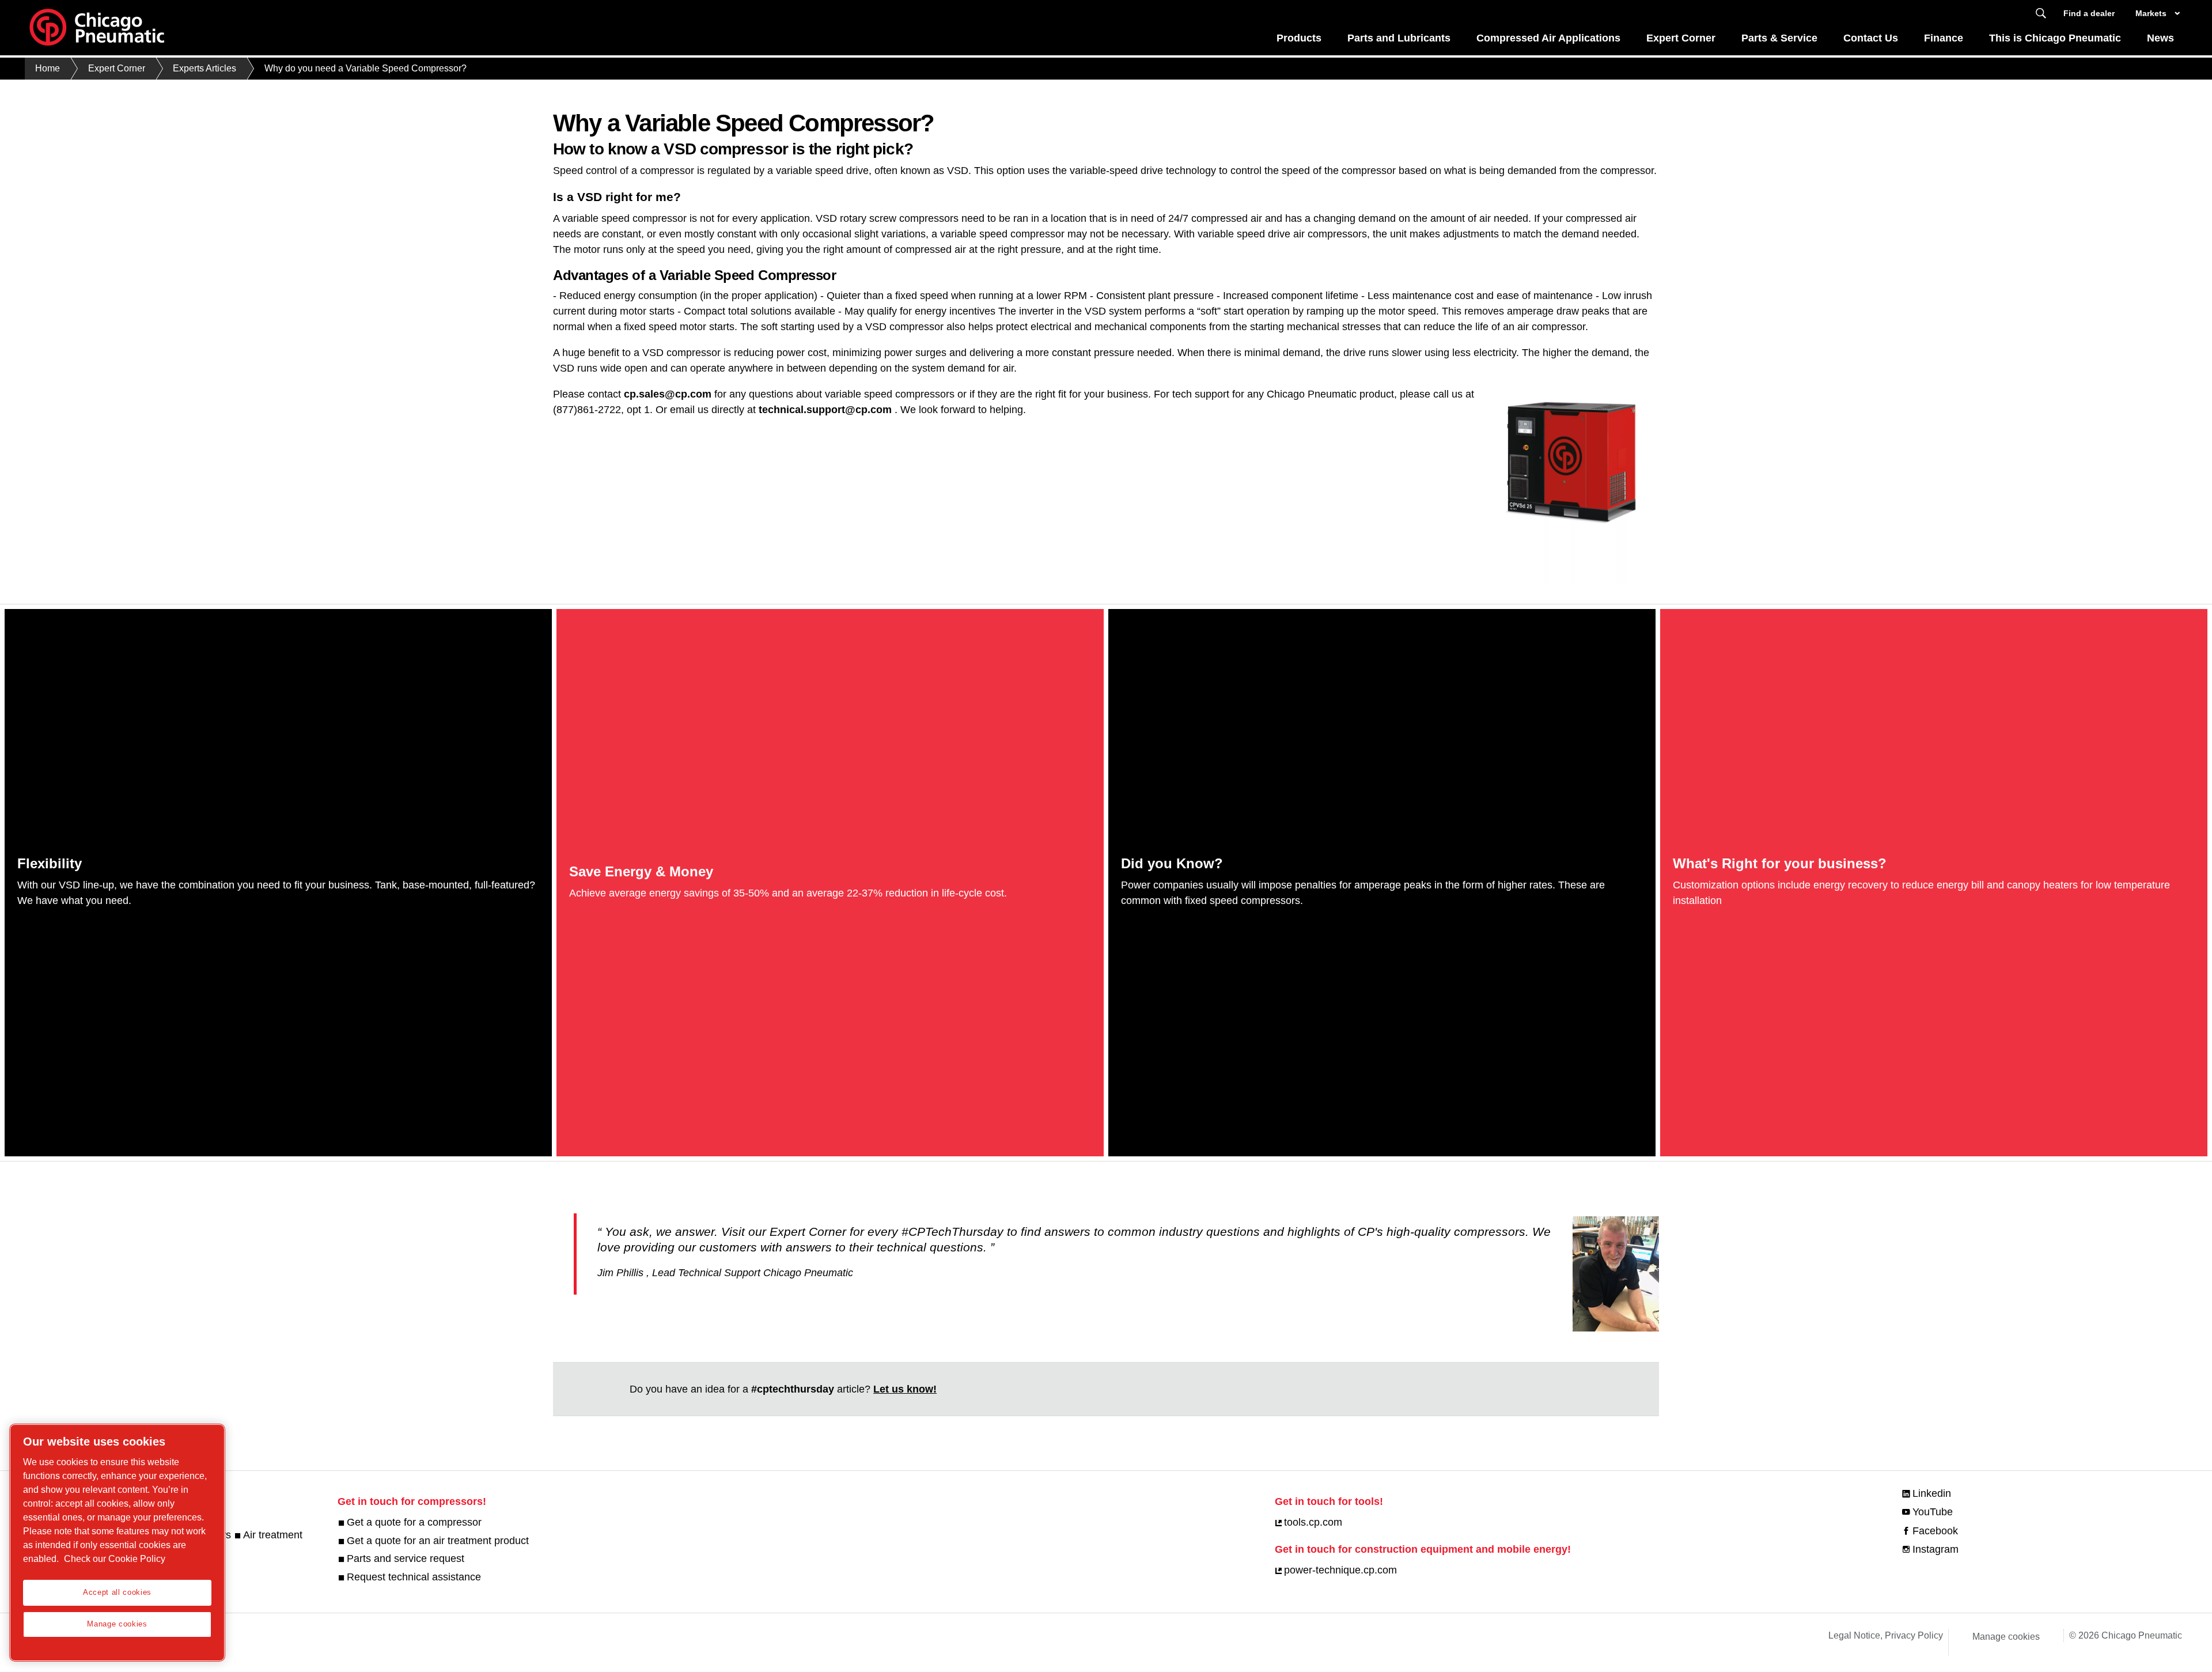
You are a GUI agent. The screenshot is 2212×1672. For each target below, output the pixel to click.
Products (1299, 38)
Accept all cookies (117, 1592)
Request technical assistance (414, 1577)
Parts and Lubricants (1399, 38)
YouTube (1933, 1512)
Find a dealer (2089, 13)
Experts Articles (204, 68)
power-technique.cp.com (1340, 1570)
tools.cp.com (1313, 1522)
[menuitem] (1299, 41)
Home (48, 68)
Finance (1944, 38)
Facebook (1935, 1531)
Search (2041, 14)
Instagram (1935, 1549)
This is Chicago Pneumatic (2055, 38)
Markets (2151, 13)
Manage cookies (2006, 1637)
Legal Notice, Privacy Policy (1886, 1635)
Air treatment (273, 1535)
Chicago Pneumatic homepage (97, 28)
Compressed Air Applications (1548, 38)
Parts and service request (406, 1558)
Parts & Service (1779, 38)
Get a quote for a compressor (414, 1522)
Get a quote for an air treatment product (438, 1541)
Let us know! (905, 1389)
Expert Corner (1681, 38)
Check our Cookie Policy (115, 1559)
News (2160, 38)
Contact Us (1871, 38)
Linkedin (1932, 1493)
